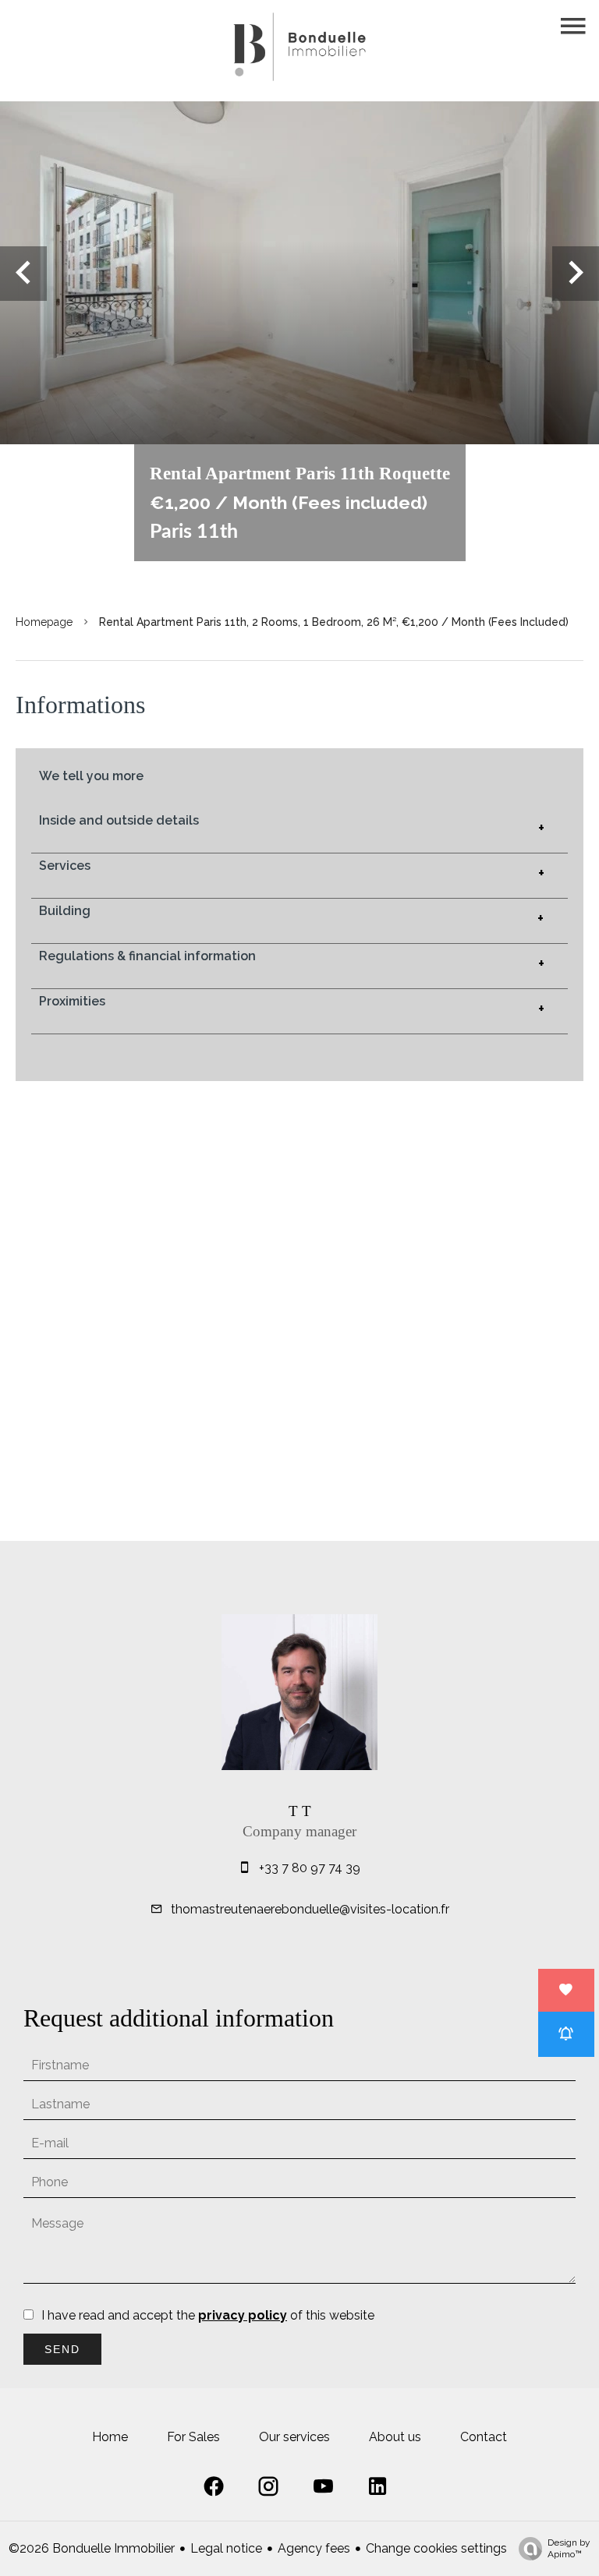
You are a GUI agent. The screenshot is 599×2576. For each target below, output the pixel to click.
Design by (569, 2548)
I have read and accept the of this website (208, 2315)
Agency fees (314, 2548)
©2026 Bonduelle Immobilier (92, 2548)
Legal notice (226, 2548)
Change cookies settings (436, 2548)
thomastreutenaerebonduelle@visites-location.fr (310, 1909)
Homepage (44, 622)
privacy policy (243, 2315)
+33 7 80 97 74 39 (310, 1868)
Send (62, 2349)
